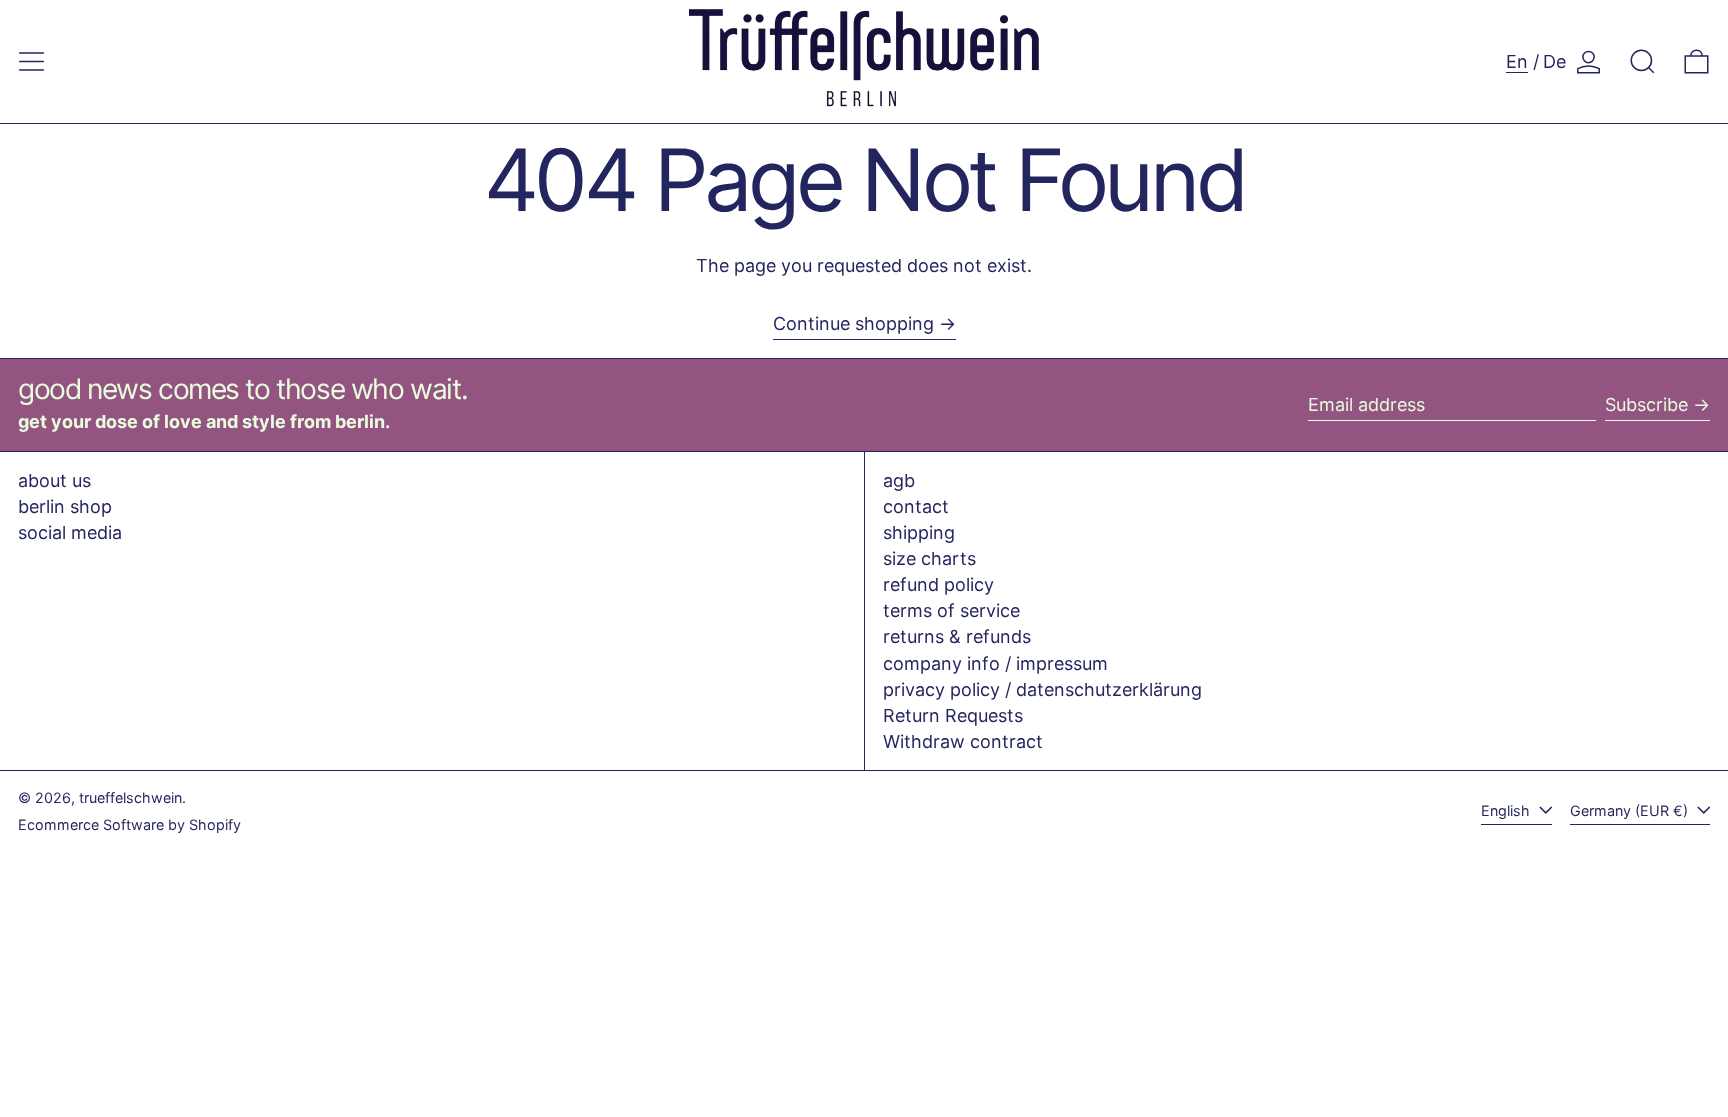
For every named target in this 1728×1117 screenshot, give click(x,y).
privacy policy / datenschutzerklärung (1042, 689)
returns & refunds (957, 636)
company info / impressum (995, 663)
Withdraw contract (963, 741)
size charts (929, 558)
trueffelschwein (130, 797)
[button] (1642, 61)
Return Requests (953, 715)
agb (899, 480)
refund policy (938, 584)
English (1507, 810)
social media (70, 532)
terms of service (951, 610)
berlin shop (65, 506)
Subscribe (1646, 404)
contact (916, 506)
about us (54, 480)
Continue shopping (853, 323)
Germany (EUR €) (1631, 810)
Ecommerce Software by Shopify (129, 824)
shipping (919, 532)
